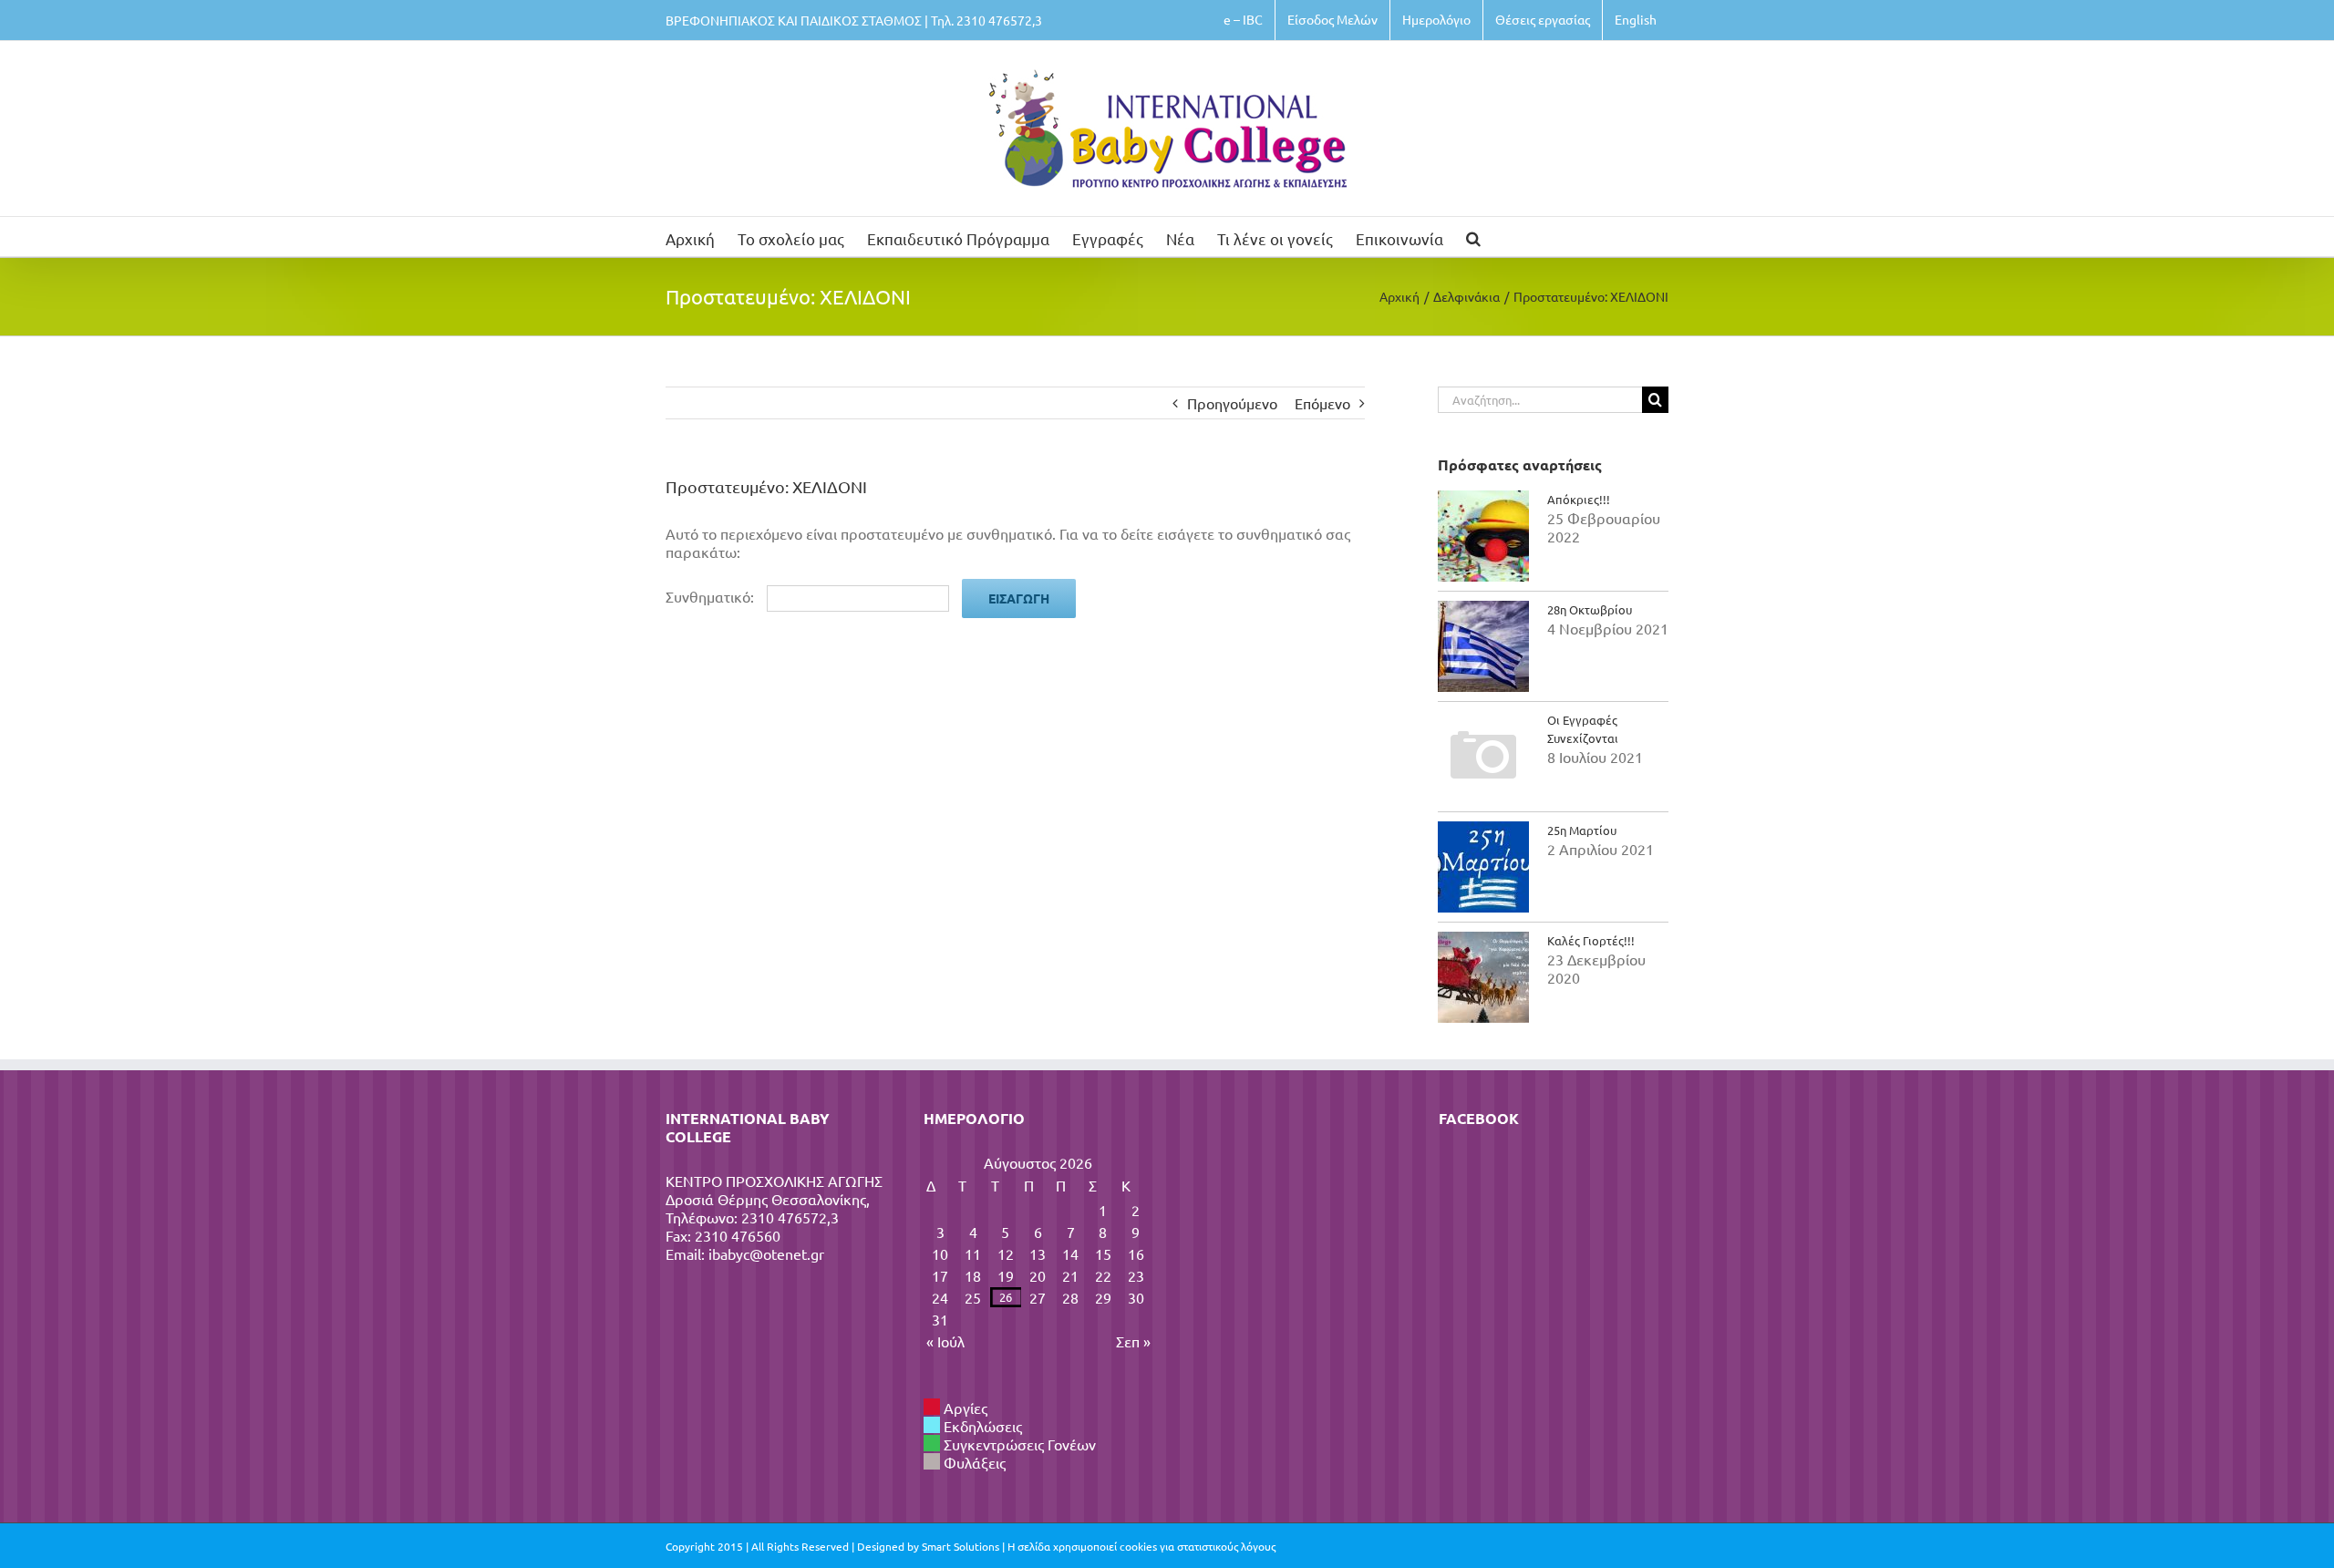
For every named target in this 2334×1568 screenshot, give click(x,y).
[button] (1473, 237)
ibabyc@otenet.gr (766, 1253)
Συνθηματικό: (712, 596)
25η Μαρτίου (1582, 830)
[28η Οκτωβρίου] (1483, 646)
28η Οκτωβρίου (1590, 609)
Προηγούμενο (1232, 403)
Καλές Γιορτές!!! (1591, 940)
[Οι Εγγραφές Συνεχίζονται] (1483, 757)
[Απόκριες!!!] (1483, 536)
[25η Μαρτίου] (1483, 867)
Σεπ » (1133, 1341)
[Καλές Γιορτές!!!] (1483, 977)
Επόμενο (1322, 403)
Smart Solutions (960, 1546)
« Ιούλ (945, 1341)
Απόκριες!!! (1579, 499)
